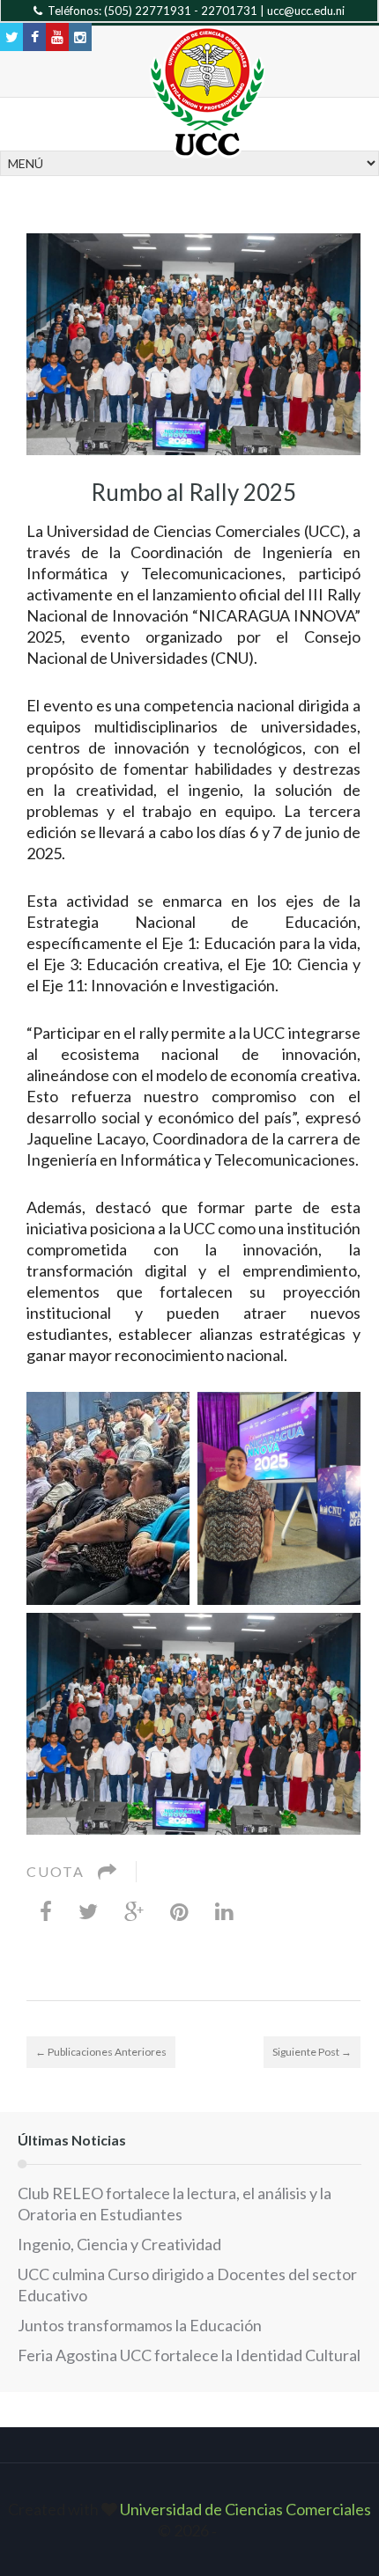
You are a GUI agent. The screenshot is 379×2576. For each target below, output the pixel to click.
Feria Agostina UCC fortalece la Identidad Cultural (189, 2355)
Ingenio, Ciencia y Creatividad (119, 2244)
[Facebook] (46, 1910)
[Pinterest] (179, 1910)
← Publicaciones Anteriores (101, 2052)
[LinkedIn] (224, 1910)
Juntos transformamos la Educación (140, 2325)
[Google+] (134, 1910)
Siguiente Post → (312, 2052)
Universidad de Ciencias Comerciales (245, 2509)
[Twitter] (88, 1910)
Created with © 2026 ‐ (189, 2520)
